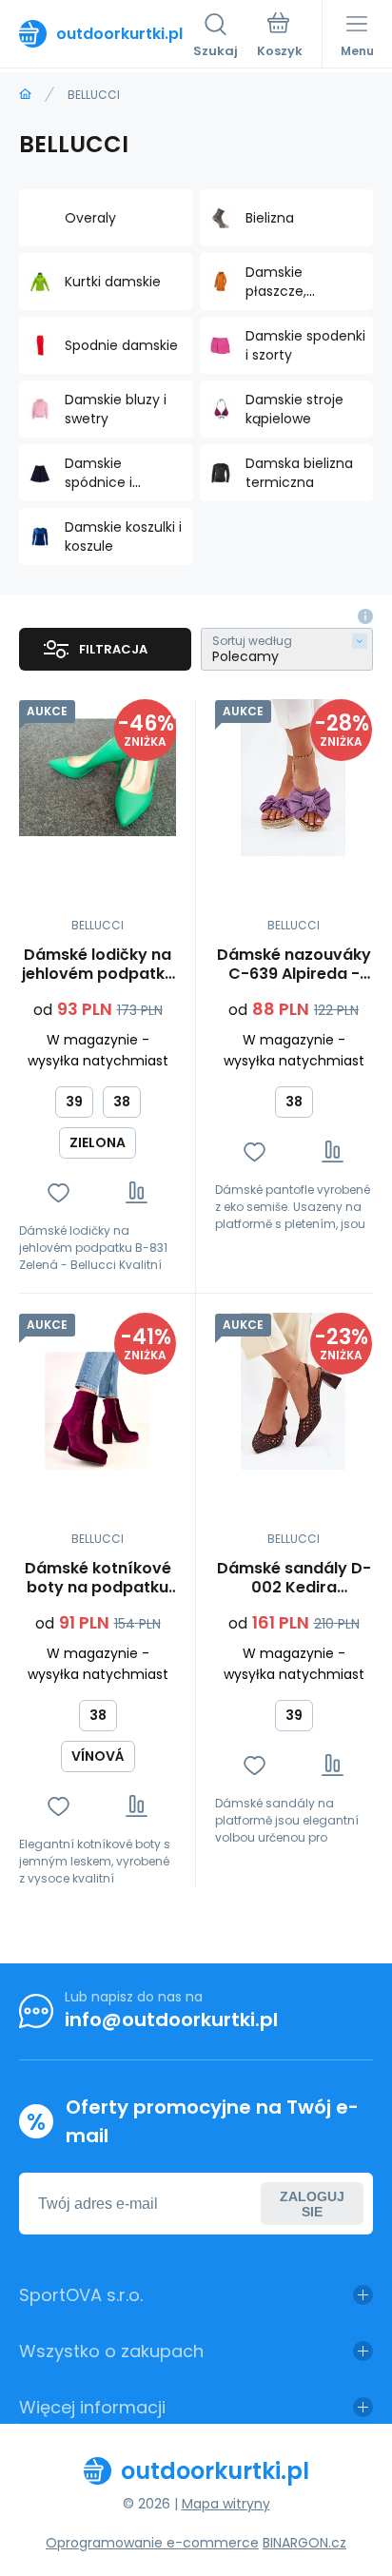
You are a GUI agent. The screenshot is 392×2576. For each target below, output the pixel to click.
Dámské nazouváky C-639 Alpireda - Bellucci (294, 965)
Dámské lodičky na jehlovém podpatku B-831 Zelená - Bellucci (98, 965)
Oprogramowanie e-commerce (152, 2543)
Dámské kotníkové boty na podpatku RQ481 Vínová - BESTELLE (98, 1578)
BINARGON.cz (304, 2543)
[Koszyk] (280, 37)
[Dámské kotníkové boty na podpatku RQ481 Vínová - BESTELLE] (98, 1391)
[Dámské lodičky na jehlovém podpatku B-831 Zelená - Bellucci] (98, 778)
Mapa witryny (226, 2504)
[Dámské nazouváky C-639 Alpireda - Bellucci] (294, 778)
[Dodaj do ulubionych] (59, 1192)
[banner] (106, 33)
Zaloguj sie (312, 2204)
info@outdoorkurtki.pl (171, 2020)
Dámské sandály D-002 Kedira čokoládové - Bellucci (294, 1578)
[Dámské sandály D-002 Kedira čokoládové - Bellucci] (294, 1391)
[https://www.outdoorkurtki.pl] (25, 95)
